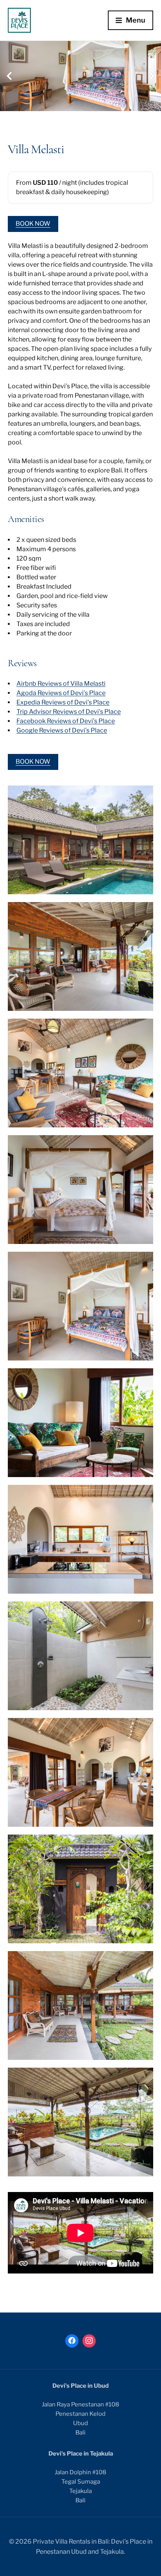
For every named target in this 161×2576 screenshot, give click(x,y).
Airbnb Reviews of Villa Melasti (61, 684)
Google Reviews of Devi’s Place (62, 730)
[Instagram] (89, 2341)
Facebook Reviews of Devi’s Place (66, 721)
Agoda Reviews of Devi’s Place (61, 693)
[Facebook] (72, 2341)
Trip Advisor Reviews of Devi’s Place (69, 712)
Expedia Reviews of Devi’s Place (63, 702)
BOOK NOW (33, 224)
